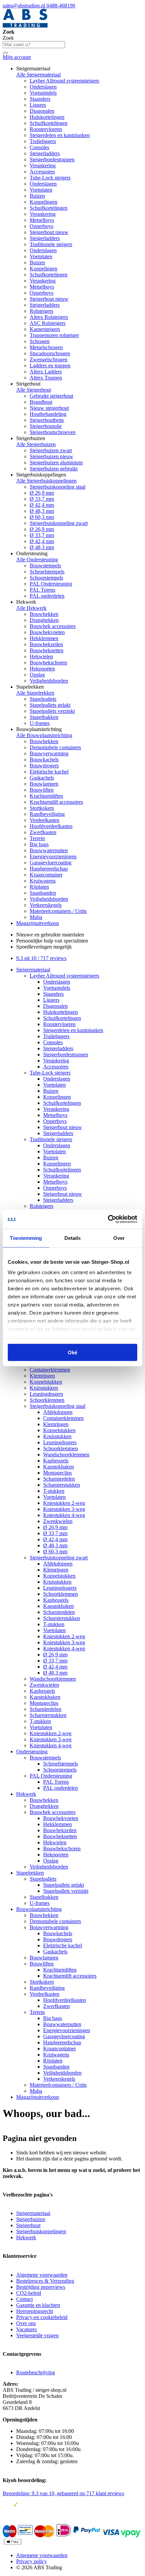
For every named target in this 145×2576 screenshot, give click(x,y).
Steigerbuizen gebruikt (54, 469)
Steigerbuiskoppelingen (41, 2231)
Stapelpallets (43, 699)
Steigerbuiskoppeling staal (57, 487)
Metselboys (42, 220)
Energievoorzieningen (53, 856)
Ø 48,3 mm (42, 511)
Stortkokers (42, 808)
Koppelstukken (46, 1382)
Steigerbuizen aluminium (56, 463)
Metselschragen (46, 347)
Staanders (40, 99)
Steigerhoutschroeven (53, 432)
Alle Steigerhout (34, 390)
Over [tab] (119, 1238)
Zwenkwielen (58, 1521)
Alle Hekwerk (31, 608)
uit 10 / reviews (41, 958)
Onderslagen (43, 87)
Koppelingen (43, 202)
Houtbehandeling (48, 414)
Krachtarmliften (46, 796)
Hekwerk (26, 1794)
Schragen (40, 341)
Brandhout (41, 402)
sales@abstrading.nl (25, 6)
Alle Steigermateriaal (38, 75)
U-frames (40, 723)
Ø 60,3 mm (42, 517)
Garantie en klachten (38, 2305)
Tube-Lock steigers (50, 178)
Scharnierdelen (59, 1479)
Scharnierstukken (62, 1485)
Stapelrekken (30, 1873)
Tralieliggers (43, 141)
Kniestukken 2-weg (64, 1503)
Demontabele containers (55, 747)
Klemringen (42, 1376)
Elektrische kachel (49, 772)
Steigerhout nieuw (49, 232)
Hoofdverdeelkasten (51, 826)
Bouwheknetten (47, 650)
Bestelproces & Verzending (45, 2281)
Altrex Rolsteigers (49, 317)
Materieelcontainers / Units (58, 911)
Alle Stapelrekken (35, 693)
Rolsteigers (41, 311)
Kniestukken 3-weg (64, 1509)
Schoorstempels (46, 578)
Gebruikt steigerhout (51, 396)
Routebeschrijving (36, 2372)
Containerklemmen (50, 1370)
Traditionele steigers (51, 244)
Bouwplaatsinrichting (39, 1909)
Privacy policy (32, 2561)
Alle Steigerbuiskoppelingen (46, 481)
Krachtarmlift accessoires (56, 802)
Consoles (39, 147)
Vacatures (26, 2329)
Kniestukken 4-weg (64, 1515)
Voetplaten (41, 190)
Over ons (26, 2323)
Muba (36, 917)
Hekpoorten (42, 669)
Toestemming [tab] (26, 1238)
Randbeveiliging (47, 814)
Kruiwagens (43, 881)
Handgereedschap (49, 869)
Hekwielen (41, 656)
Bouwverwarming (49, 753)
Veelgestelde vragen (37, 2335)
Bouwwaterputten (49, 850)
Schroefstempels (47, 572)
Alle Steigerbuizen (36, 444)
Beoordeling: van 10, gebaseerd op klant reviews (63, 2493)
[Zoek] (5, 53)
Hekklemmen (44, 638)
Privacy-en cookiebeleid (42, 2317)
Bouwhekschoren (48, 663)
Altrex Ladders (46, 372)
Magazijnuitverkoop (38, 923)
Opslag (37, 675)
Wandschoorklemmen (66, 1455)
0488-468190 (61, 6)
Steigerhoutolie (46, 426)
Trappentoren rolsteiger (54, 335)
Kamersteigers (45, 329)
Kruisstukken (44, 1388)
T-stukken (54, 1491)
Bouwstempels (45, 566)
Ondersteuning (32, 1752)
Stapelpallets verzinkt (52, 711)
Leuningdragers (46, 1394)
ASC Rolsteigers (48, 323)
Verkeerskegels (46, 905)
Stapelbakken (44, 717)
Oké (72, 1352)
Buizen (37, 196)
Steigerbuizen (31, 2219)
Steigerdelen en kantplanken (60, 135)
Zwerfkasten (43, 832)
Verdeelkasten (45, 820)
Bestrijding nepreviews (41, 2287)
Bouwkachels (44, 759)
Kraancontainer (46, 875)
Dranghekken (44, 620)
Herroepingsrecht (35, 2311)
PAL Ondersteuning (51, 584)
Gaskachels (42, 778)
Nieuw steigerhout (49, 408)
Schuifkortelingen (49, 123)
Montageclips (57, 1473)
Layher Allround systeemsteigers (64, 81)
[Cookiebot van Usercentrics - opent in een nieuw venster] (108, 1219)
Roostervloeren (46, 129)
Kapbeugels (56, 1461)
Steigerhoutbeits (47, 420)
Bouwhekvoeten (47, 632)
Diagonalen (42, 111)
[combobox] (34, 45)
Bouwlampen (44, 784)
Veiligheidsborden (49, 681)
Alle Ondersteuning (37, 559)
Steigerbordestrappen (52, 159)
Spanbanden (43, 893)
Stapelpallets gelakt (50, 705)
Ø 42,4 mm (42, 505)
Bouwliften (42, 790)
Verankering (43, 166)
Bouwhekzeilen (46, 644)
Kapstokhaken (59, 1467)
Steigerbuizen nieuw (51, 456)
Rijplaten (39, 887)
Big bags (39, 844)
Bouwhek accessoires (53, 626)
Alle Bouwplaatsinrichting (44, 735)
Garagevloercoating (51, 863)
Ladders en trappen (50, 366)
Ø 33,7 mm (42, 499)
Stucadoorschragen (50, 353)
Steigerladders (45, 153)
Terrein (37, 838)
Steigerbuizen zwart (51, 450)
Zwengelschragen (49, 359)
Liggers (38, 105)
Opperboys (41, 226)
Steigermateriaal (33, 970)
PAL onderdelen (47, 596)
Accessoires (42, 172)
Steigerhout (28, 2225)
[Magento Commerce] (25, 26)
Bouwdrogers (44, 766)
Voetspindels (43, 93)
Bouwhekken (44, 614)
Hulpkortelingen (47, 117)
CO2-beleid (29, 2293)
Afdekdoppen (58, 1412)
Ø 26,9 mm (42, 493)
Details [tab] (73, 1238)
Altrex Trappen (46, 378)
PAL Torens (42, 590)
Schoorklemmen (47, 1400)
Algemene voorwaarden (42, 2275)
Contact (24, 2299)
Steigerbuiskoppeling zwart (59, 523)
